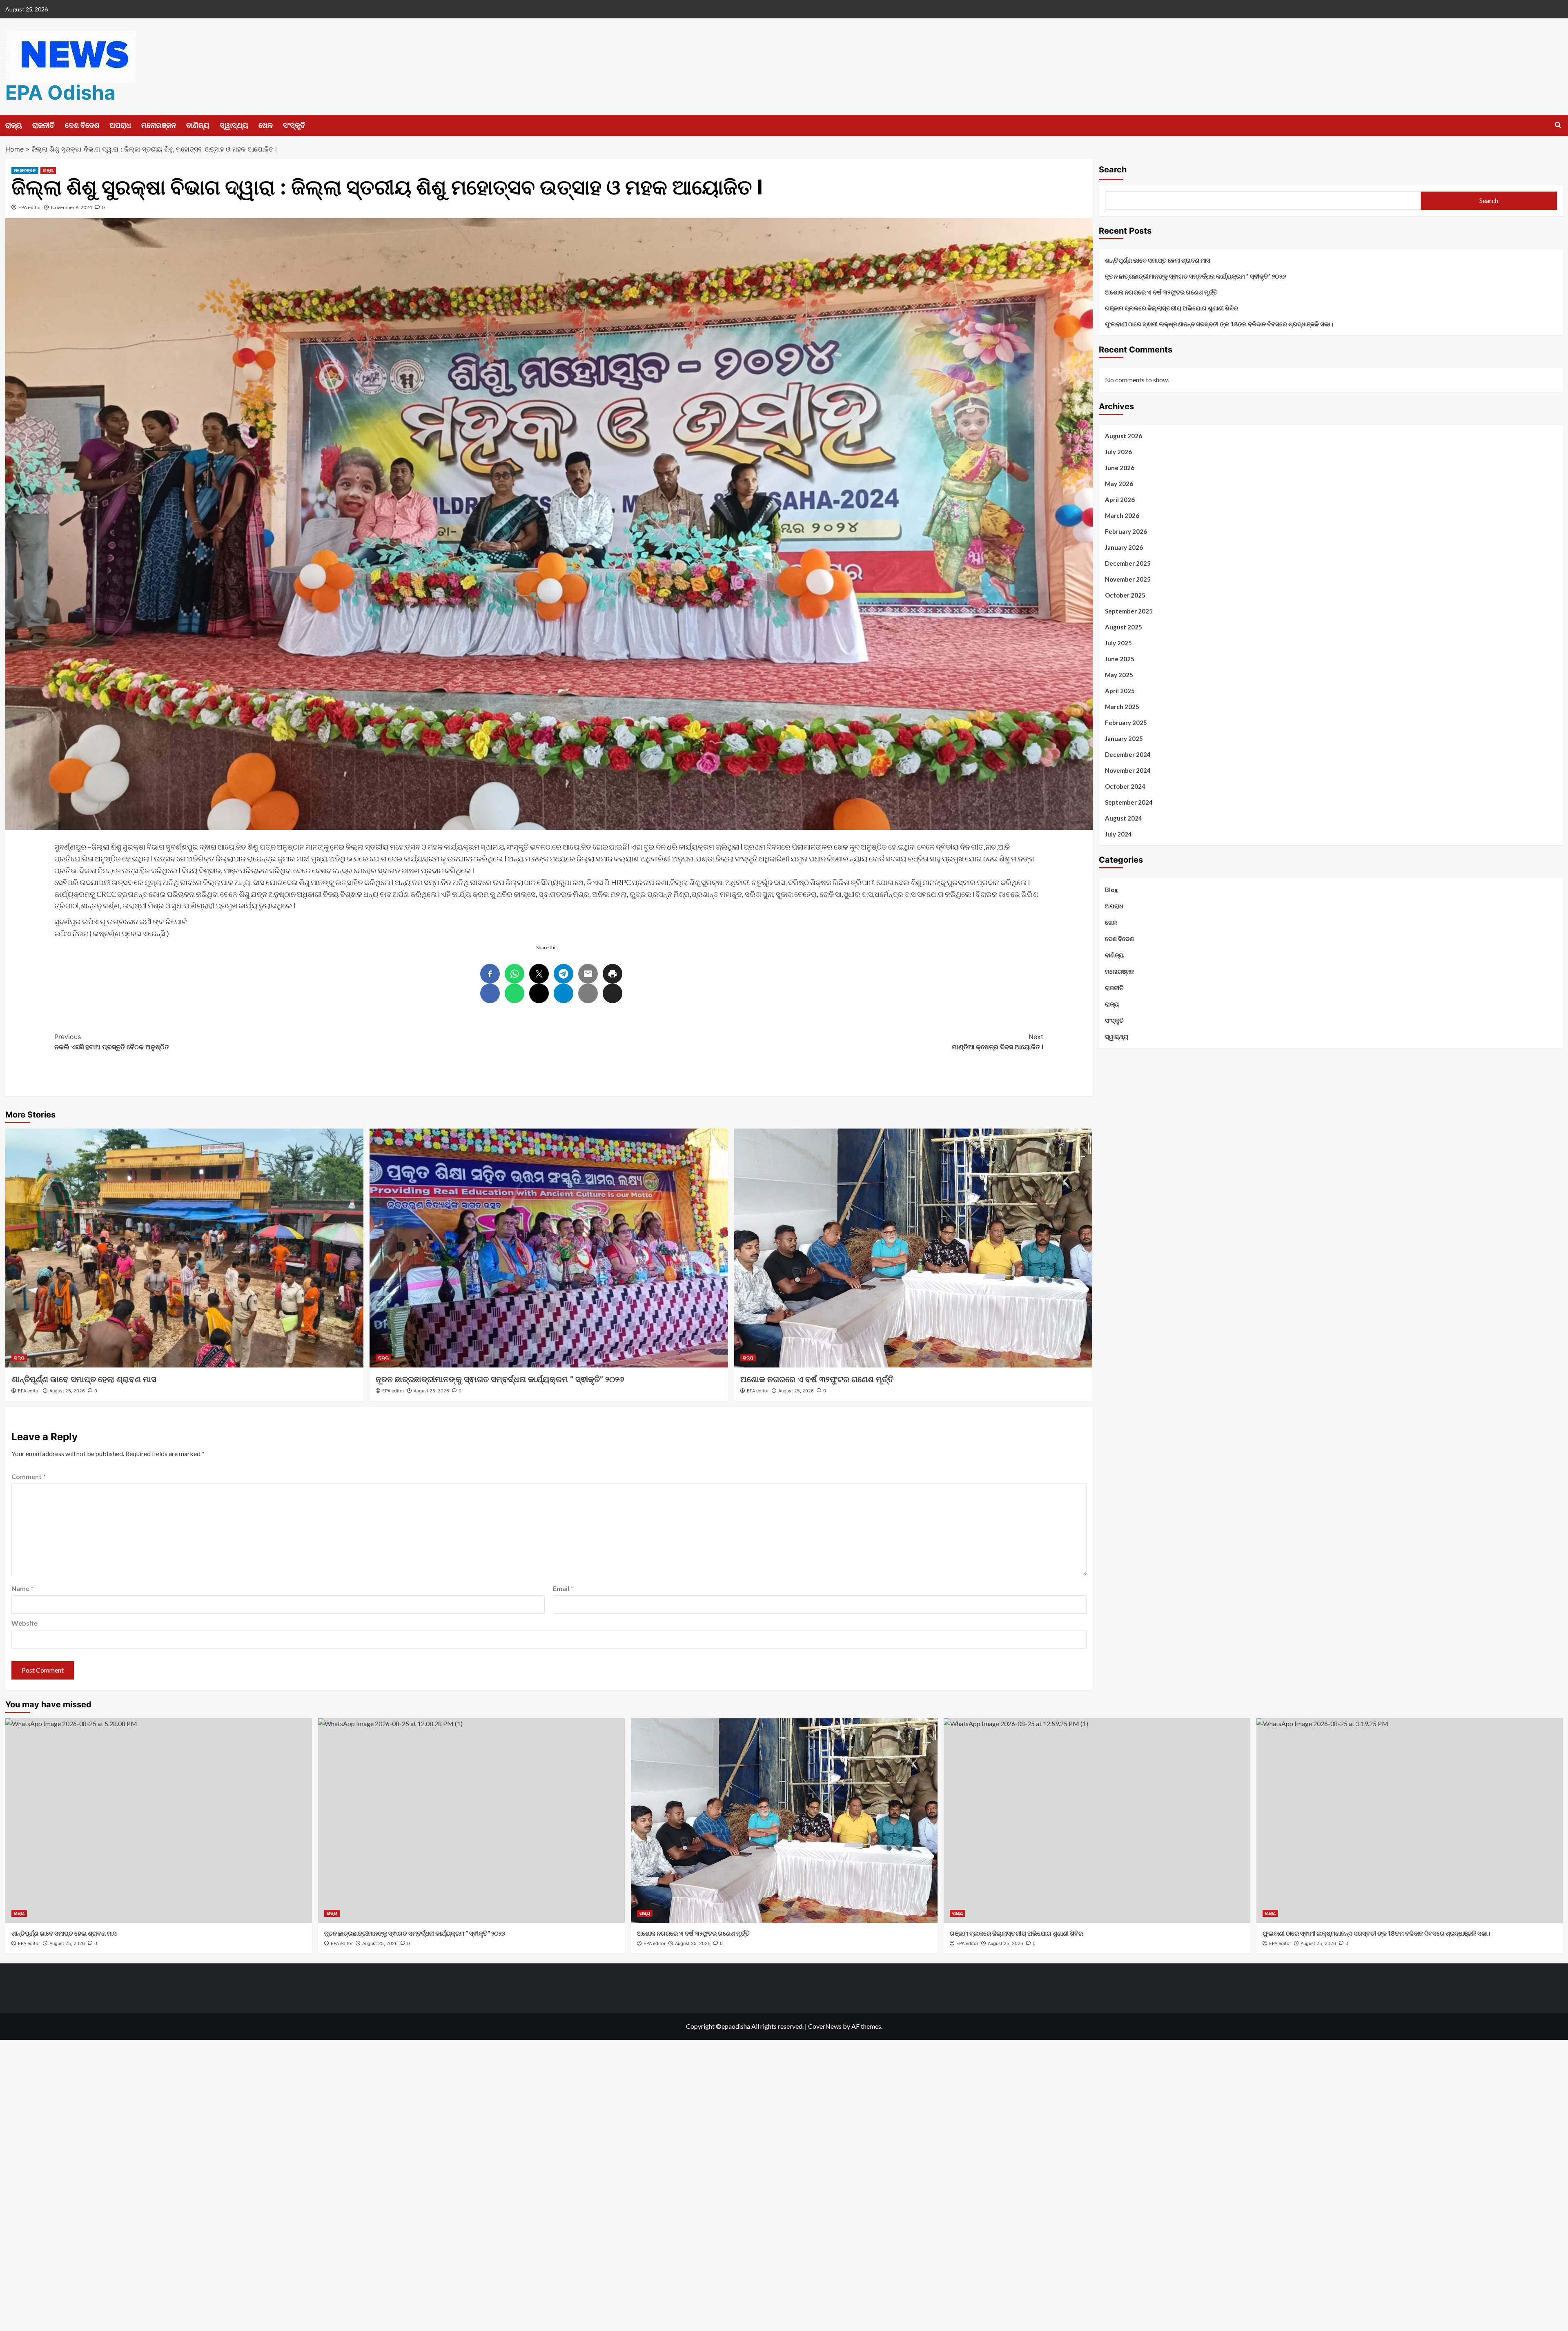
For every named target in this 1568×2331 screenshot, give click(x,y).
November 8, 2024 (71, 207)
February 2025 (1126, 723)
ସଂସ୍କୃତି (294, 125)
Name (22, 1588)
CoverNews (825, 2026)
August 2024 (1124, 818)
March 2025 (1122, 707)
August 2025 (1124, 627)
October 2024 (1125, 786)
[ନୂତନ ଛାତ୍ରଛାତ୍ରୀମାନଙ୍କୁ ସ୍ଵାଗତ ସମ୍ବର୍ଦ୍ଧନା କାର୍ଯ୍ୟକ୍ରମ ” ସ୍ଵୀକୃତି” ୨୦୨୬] (549, 1248)
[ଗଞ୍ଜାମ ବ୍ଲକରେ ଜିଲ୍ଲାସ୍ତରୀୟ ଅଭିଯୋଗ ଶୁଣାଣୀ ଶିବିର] (1097, 1821)
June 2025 (1120, 659)
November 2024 (1128, 770)
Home (14, 149)
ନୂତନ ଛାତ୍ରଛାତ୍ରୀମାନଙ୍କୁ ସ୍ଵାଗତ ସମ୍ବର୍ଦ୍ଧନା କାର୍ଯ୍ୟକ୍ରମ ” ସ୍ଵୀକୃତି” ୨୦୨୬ (500, 1379)
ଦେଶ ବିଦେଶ (82, 125)
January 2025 (1124, 738)
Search (1113, 170)
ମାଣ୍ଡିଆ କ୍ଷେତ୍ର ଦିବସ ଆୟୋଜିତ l (998, 1042)
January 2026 (1124, 547)
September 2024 (1129, 802)
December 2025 (1128, 563)
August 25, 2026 (67, 1391)
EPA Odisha (60, 93)
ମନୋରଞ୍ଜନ (159, 125)
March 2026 (1122, 515)
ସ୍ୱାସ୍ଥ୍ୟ (234, 125)
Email (563, 1588)
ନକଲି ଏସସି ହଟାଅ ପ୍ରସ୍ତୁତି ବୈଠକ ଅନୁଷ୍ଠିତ (112, 1042)
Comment (29, 1476)
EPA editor (30, 207)
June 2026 (1120, 468)
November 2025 (1128, 579)
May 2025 (1119, 675)
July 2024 (1118, 834)
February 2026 (1126, 531)
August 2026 (1124, 436)
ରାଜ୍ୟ (14, 125)
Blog (1111, 890)
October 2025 (1125, 595)
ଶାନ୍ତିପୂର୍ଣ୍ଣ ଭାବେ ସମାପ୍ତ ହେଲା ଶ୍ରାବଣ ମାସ (84, 1379)
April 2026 (1120, 500)
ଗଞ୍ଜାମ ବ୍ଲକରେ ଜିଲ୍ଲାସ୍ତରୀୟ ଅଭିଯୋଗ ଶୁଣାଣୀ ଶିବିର (1172, 308)
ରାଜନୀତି (43, 125)
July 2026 (1118, 452)
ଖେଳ (266, 125)
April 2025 (1120, 691)
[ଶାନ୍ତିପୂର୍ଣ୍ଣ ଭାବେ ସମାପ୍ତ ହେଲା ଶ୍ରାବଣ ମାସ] (185, 1248)
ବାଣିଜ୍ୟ (198, 125)
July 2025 (1118, 643)
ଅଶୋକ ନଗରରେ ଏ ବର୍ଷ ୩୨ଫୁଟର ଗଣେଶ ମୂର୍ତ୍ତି (817, 1379)
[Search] (1558, 125)
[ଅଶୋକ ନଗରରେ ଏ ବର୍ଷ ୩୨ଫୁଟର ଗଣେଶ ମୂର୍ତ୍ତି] (913, 1248)
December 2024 (1128, 754)
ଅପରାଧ (120, 125)
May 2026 (1119, 484)
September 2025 (1129, 611)
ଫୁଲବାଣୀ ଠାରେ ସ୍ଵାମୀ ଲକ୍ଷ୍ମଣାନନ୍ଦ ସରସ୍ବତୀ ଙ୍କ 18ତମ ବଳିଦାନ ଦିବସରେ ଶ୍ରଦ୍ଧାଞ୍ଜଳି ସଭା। (1219, 324)
